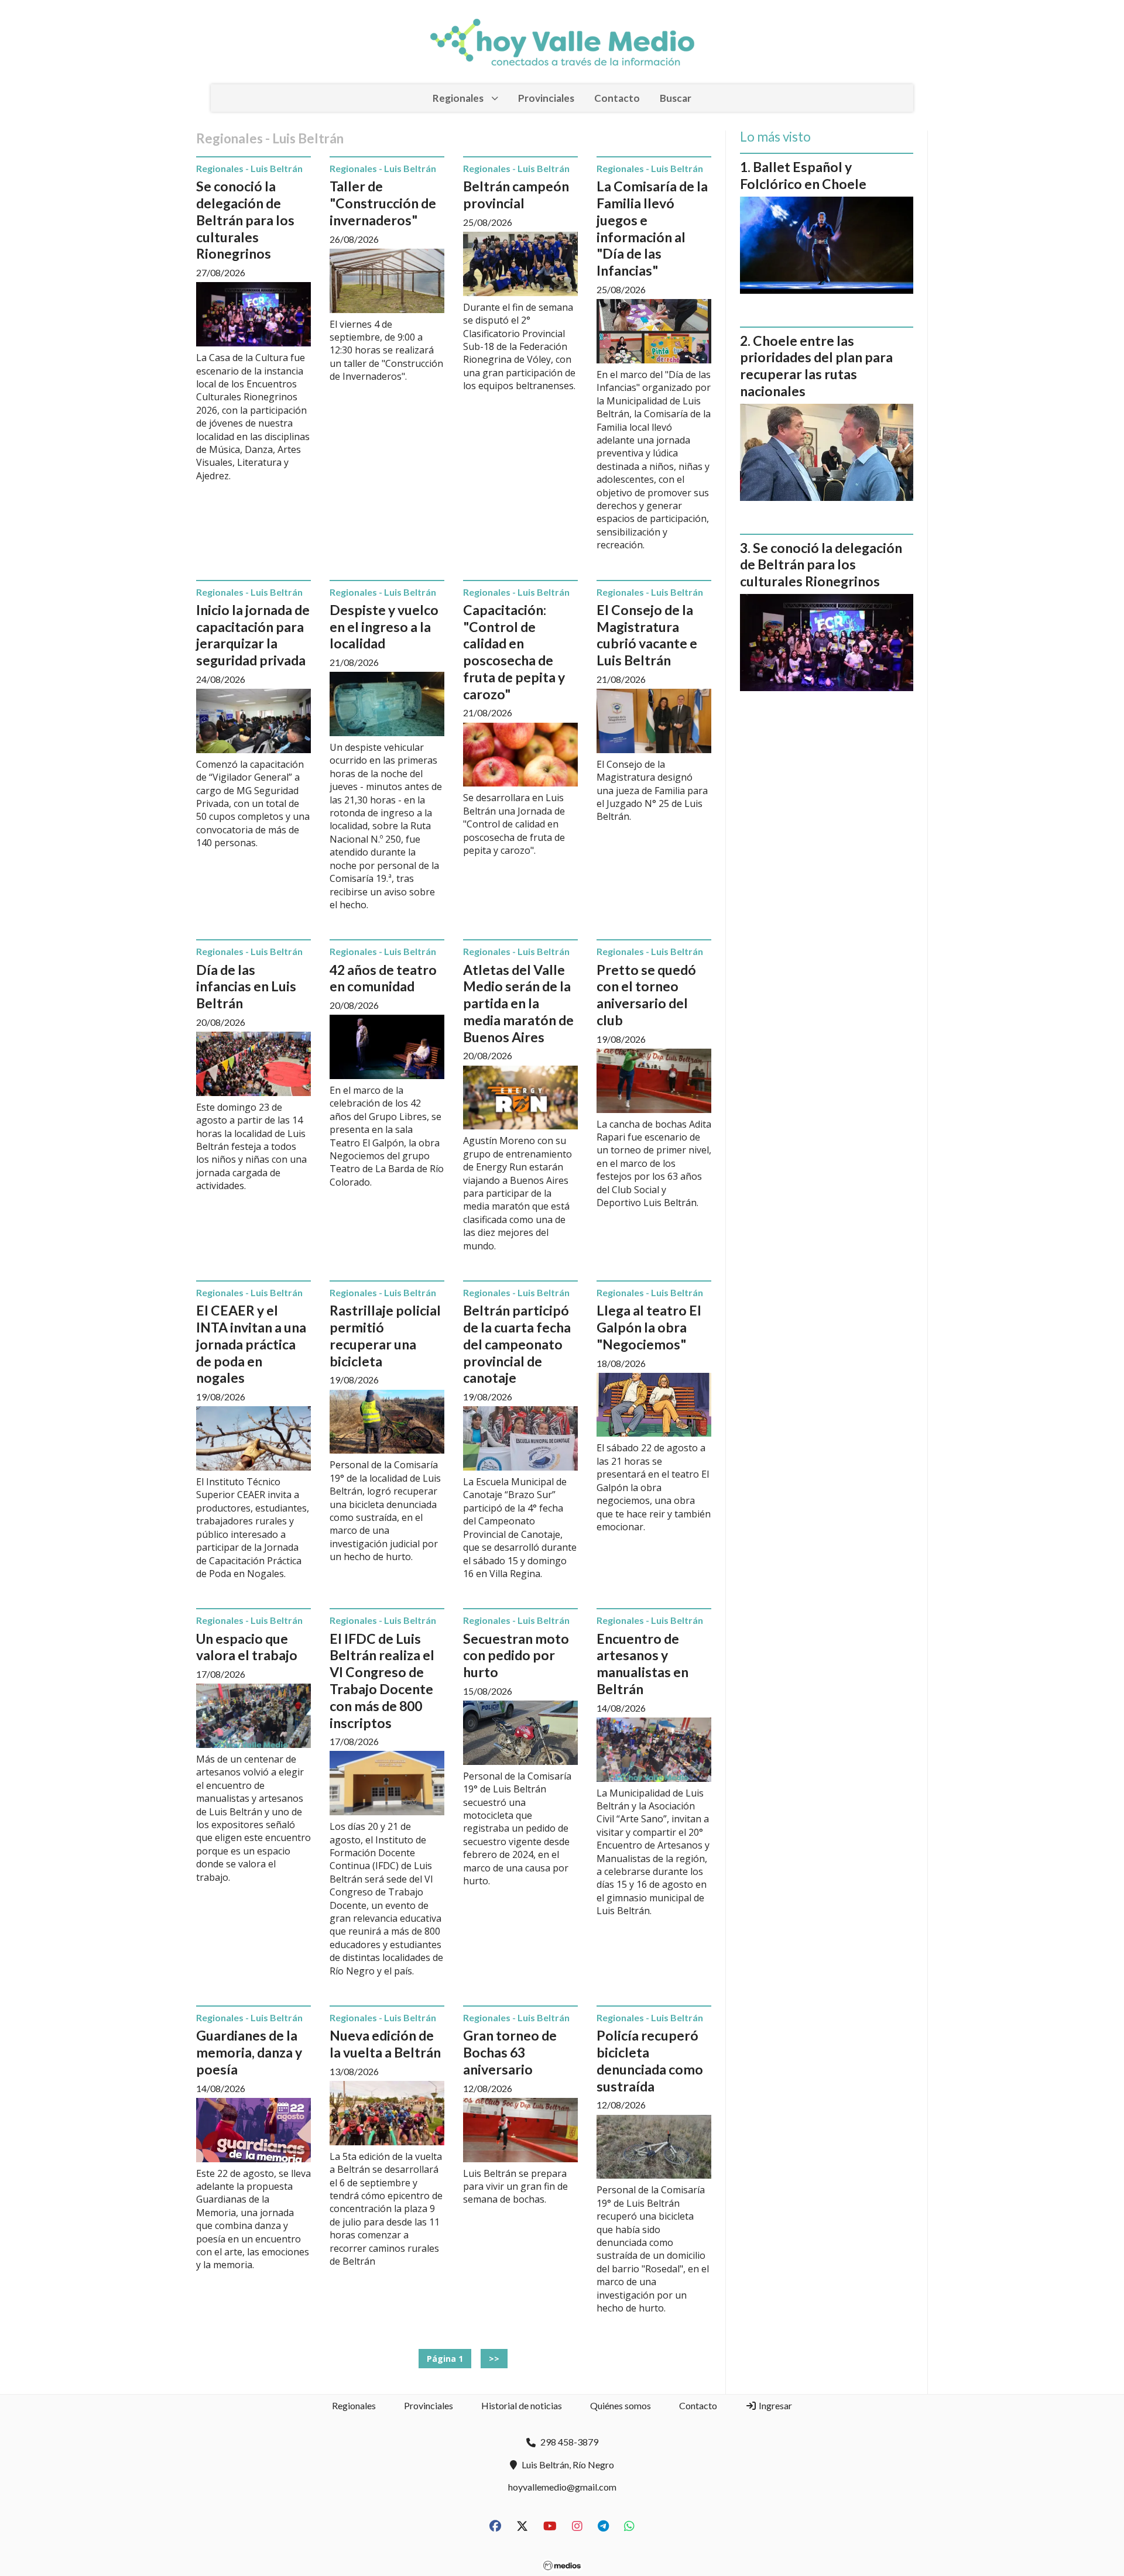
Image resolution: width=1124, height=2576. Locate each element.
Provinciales (546, 98)
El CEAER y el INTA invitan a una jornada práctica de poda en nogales (251, 1344)
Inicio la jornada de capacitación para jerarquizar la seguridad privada (253, 635)
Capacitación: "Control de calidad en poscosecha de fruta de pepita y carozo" (514, 652)
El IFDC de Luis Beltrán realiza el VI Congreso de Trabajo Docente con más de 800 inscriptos (382, 1681)
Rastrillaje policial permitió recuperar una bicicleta (385, 1335)
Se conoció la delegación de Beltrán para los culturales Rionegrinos (245, 220)
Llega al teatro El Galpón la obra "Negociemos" (649, 1327)
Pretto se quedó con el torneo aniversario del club (646, 995)
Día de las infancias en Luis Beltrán (246, 987)
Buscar (676, 98)
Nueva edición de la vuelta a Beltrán (385, 2044)
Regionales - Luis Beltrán (249, 168)
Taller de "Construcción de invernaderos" (383, 203)
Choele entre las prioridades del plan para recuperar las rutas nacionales (816, 366)
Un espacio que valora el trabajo (247, 1647)
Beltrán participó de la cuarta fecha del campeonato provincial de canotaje (517, 1344)
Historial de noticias (522, 2405)
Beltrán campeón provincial (516, 195)
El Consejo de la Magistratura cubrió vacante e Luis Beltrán (647, 635)
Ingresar (775, 2405)
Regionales (458, 98)
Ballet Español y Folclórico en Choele (803, 175)
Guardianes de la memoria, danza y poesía (249, 2052)
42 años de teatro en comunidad (383, 978)
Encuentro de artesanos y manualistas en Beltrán (642, 1664)
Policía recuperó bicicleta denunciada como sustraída (650, 2060)
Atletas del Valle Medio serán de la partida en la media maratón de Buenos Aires (518, 1003)
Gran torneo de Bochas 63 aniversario (510, 2052)
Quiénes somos (621, 2405)
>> (494, 2359)
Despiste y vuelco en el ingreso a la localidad (384, 627)
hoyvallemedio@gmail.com (562, 2487)
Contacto (617, 98)
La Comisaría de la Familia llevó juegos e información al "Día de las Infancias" (652, 228)
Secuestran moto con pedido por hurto (516, 1655)
